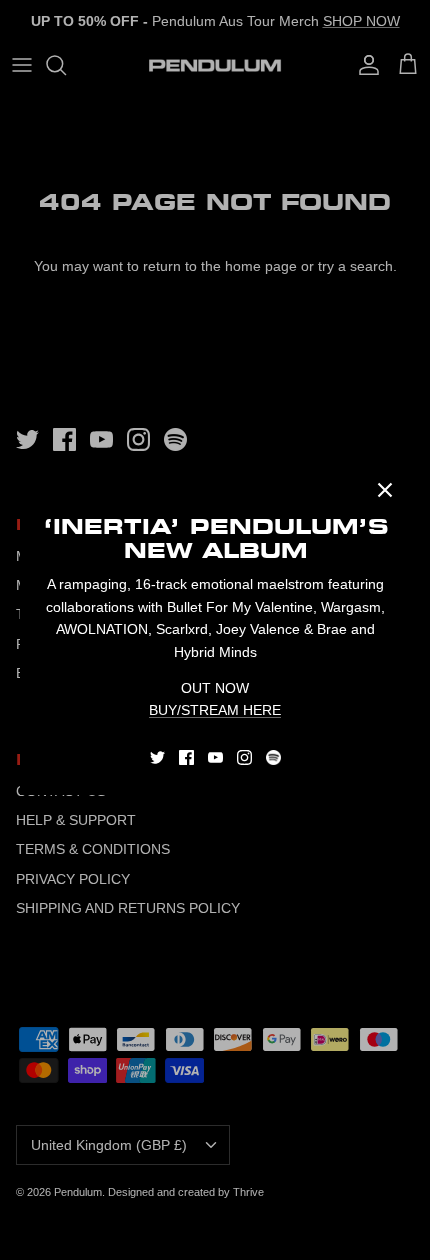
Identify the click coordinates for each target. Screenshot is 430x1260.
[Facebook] (186, 757)
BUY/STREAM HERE (215, 710)
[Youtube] (215, 757)
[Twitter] (157, 757)
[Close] (385, 490)
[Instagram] (244, 757)
